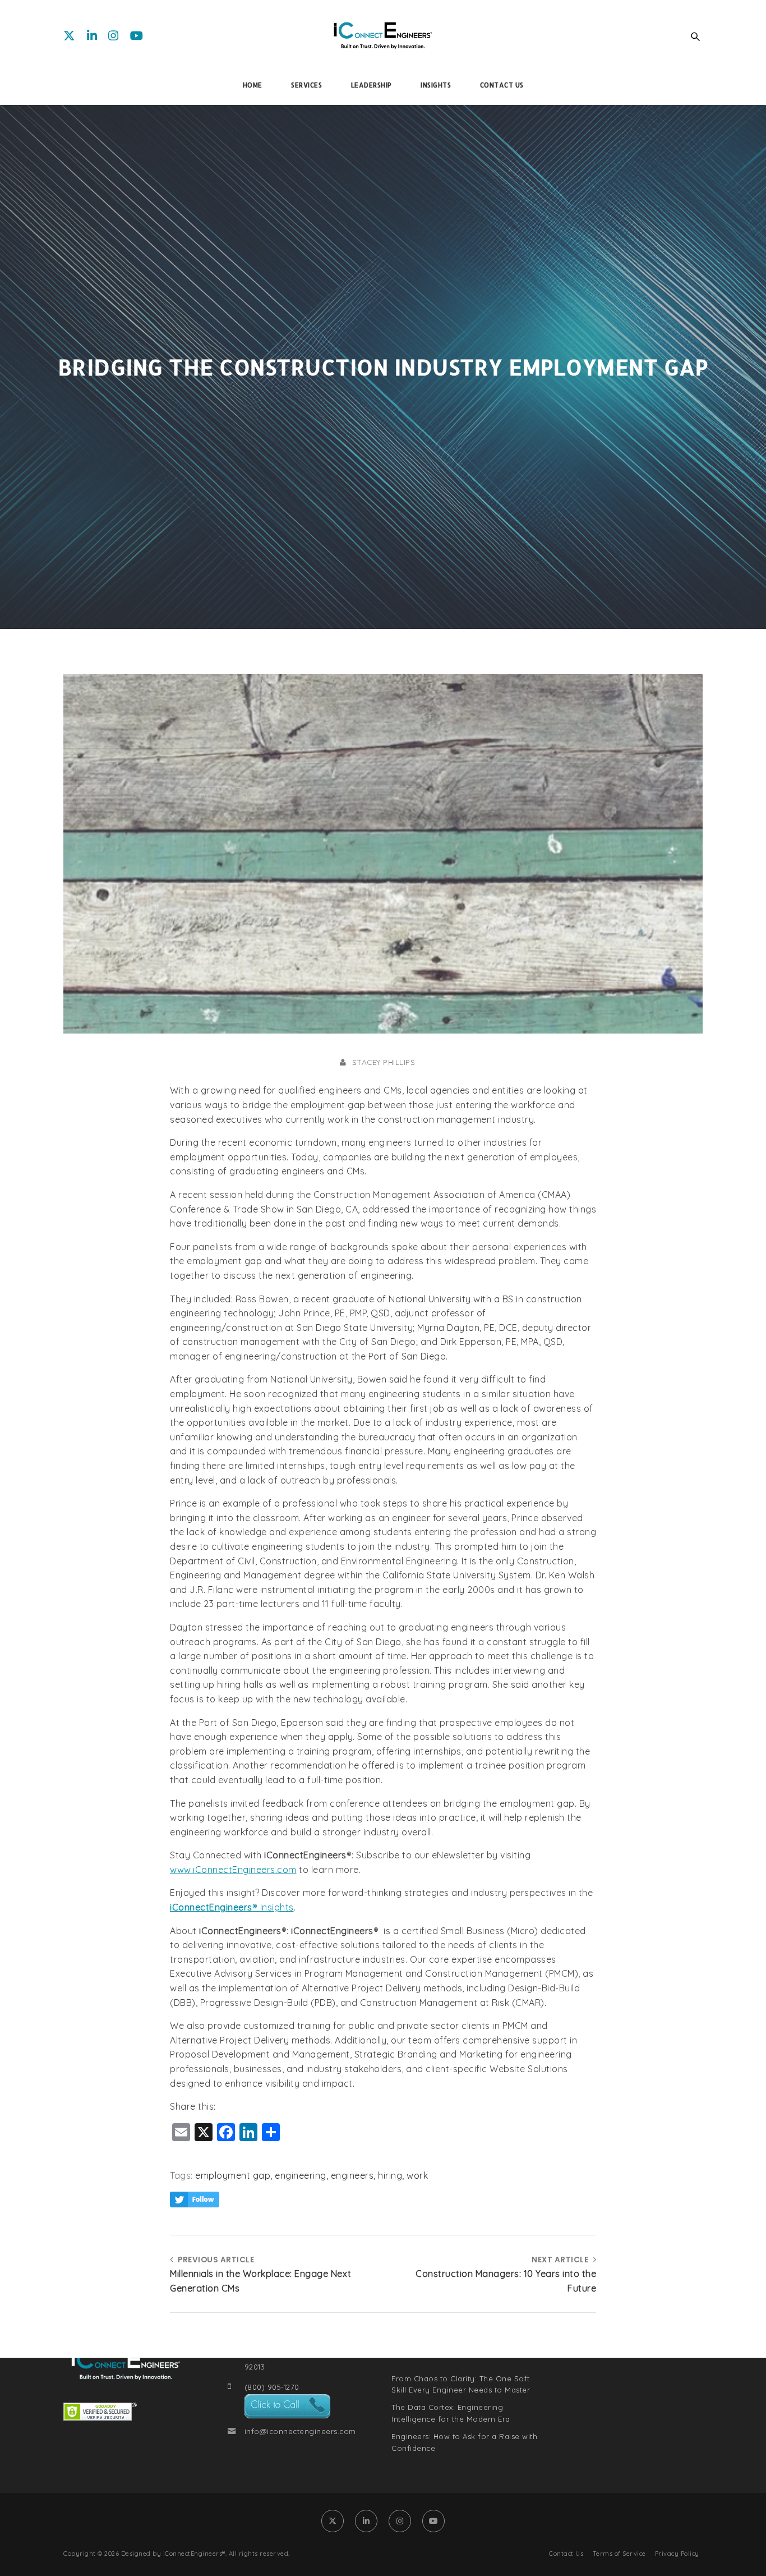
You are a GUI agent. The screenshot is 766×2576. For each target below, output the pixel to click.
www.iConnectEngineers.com (233, 1870)
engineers (352, 2175)
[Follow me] (195, 2200)
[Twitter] (70, 35)
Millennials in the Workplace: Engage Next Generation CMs (261, 2281)
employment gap (233, 2175)
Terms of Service (619, 2554)
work (417, 2175)
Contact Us (566, 2554)
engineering (301, 2175)
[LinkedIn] (92, 35)
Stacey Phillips (384, 1062)
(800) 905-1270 (272, 2387)
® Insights (273, 1907)
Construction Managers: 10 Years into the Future (506, 2281)
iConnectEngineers (211, 1907)
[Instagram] (114, 35)
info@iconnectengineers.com (300, 2431)
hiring (390, 2175)
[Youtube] (137, 35)
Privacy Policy (677, 2554)
